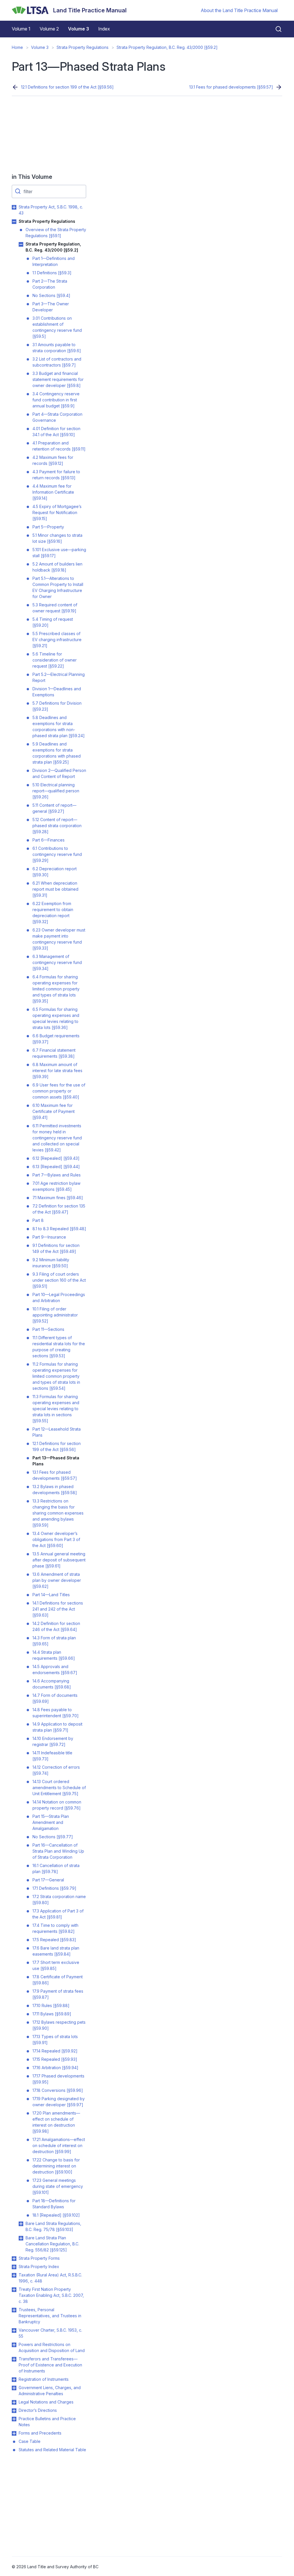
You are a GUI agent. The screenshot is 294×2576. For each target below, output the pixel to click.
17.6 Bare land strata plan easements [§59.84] (56, 1951)
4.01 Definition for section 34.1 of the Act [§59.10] (56, 432)
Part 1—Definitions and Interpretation (54, 261)
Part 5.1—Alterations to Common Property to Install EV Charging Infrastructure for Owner (58, 587)
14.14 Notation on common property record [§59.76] (57, 1805)
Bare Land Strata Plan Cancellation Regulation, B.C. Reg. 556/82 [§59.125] (52, 2244)
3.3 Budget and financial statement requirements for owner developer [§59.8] (58, 379)
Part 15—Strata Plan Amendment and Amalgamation (51, 1822)
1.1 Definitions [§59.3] (52, 273)
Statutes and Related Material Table (52, 2450)
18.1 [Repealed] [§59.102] (56, 2215)
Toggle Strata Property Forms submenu (14, 2259)
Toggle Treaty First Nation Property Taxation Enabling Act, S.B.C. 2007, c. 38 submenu (14, 2290)
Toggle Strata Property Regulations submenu (14, 222)
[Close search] (275, 29)
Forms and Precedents (40, 2433)
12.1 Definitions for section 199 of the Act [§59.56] (67, 87)
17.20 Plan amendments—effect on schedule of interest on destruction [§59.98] (56, 2122)
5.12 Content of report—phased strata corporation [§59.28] (57, 826)
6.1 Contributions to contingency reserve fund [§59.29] (57, 854)
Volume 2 (49, 29)
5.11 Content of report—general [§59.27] (54, 808)
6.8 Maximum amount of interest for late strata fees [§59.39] (57, 1071)
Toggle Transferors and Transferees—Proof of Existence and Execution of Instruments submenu (14, 2359)
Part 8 (38, 1220)
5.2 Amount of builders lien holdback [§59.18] (57, 567)
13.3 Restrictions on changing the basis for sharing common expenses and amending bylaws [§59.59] (58, 1513)
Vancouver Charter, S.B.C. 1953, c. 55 (50, 2333)
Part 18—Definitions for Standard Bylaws (54, 2204)
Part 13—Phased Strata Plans (56, 1461)
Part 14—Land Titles (51, 1595)
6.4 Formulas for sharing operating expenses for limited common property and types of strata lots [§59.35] (56, 989)
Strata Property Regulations (83, 47)
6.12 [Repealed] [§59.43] (56, 1158)
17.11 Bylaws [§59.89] (52, 2014)
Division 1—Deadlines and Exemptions (57, 692)
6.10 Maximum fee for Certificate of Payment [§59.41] (54, 1111)
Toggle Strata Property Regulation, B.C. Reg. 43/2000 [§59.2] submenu (21, 244)
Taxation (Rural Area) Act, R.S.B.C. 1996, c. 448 (50, 2278)
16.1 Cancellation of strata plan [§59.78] (56, 1868)
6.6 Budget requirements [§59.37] (56, 1039)
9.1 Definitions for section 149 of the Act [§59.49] (56, 1248)
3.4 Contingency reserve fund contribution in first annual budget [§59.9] (56, 400)
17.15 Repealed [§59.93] (55, 2059)
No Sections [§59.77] (53, 1837)
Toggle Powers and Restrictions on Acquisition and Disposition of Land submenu (14, 2345)
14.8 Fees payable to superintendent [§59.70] (56, 1713)
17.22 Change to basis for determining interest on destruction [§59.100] (56, 2166)
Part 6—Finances (49, 840)
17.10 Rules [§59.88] (51, 2005)
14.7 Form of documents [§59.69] (55, 1698)
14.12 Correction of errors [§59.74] (56, 1770)
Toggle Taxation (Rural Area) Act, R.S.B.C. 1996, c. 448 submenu (14, 2275)
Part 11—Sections (48, 1329)
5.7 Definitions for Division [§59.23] (57, 706)
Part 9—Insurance (49, 1237)
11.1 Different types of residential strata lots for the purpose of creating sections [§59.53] (59, 1347)
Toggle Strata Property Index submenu (14, 2267)
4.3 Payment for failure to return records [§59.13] (56, 475)
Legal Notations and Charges (46, 2402)
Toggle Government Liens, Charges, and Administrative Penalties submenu (14, 2388)
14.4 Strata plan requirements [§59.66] (54, 1655)
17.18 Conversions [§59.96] (58, 2090)
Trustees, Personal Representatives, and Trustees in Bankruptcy (50, 2316)
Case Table (30, 2441)
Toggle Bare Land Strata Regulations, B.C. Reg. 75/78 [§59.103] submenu (21, 2224)
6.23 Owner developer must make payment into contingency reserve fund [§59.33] (59, 939)
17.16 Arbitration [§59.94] (55, 2068)
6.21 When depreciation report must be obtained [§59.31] (55, 889)
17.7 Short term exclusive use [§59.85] (56, 1965)
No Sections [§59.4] (51, 295)
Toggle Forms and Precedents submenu (14, 2433)
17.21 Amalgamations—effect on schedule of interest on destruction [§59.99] (59, 2145)
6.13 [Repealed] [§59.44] (56, 1167)
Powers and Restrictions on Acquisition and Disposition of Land (52, 2347)
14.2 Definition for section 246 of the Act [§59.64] (56, 1626)
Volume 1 (21, 29)
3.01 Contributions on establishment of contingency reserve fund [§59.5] (57, 327)
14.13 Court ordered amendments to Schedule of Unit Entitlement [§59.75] (59, 1788)
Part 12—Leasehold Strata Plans (57, 1432)
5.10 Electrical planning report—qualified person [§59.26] (56, 791)
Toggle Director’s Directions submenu (14, 2411)
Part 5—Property (48, 527)
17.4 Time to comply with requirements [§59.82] (55, 1928)
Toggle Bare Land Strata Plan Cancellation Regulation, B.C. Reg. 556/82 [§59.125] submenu (21, 2238)
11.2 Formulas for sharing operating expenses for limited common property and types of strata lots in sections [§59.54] (56, 1376)
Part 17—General (48, 1880)
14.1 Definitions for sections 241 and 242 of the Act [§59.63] (58, 1609)
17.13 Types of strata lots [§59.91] (55, 2040)
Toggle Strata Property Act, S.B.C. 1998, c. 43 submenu (14, 207)
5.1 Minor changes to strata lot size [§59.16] (57, 538)
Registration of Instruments (44, 2379)
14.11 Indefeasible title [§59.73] (52, 1756)
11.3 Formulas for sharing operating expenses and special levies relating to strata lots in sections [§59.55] (56, 1409)
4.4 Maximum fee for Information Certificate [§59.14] (53, 492)
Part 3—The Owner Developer (51, 307)
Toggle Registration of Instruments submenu (14, 2380)
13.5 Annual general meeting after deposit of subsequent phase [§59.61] (59, 1560)
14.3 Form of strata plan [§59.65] (54, 1641)
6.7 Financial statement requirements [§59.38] (54, 1053)
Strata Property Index (39, 2267)
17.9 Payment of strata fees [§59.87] (58, 1994)
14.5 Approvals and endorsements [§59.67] (55, 1670)
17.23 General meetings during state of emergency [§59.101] (58, 2186)
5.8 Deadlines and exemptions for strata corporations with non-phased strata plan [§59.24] (59, 727)
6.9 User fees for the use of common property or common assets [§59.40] (59, 1091)
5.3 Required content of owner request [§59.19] (55, 608)
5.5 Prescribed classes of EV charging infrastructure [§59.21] (57, 640)
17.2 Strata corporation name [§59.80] (59, 1900)
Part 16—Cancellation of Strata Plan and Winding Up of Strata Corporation (58, 1851)
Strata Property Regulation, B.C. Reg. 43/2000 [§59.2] (167, 47)
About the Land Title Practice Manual (239, 10)
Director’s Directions (38, 2410)
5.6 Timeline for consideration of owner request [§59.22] (55, 660)
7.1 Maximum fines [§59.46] (58, 1198)
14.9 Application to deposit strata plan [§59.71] (57, 1727)
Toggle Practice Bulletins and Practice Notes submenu (14, 2419)
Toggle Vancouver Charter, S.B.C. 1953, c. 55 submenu (14, 2330)
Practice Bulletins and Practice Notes (47, 2422)
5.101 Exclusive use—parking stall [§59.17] (59, 553)
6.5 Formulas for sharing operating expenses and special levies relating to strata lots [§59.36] (56, 1018)
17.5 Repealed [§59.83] (54, 1940)
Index (104, 29)
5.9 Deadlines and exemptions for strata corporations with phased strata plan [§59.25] (57, 753)
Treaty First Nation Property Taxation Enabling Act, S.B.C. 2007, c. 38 (51, 2295)
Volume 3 (79, 29)
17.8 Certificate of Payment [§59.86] (58, 1980)
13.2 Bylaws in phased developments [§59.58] (55, 1490)
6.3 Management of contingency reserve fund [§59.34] (57, 962)
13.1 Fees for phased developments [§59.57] (231, 87)
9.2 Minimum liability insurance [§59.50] (51, 1263)
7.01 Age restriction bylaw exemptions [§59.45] (56, 1186)
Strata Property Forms (39, 2258)
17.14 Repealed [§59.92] (55, 2051)
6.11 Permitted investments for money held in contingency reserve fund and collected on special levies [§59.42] (57, 1138)
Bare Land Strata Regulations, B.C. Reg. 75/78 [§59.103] (53, 2226)
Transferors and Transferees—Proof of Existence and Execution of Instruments (50, 2365)
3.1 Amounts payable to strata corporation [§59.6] (57, 348)
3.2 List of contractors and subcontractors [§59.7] (57, 362)
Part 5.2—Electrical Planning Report (59, 677)
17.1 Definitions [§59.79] (54, 1888)
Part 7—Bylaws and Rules (57, 1175)
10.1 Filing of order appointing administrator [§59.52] (55, 1315)
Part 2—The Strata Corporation (50, 284)
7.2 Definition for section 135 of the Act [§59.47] (59, 1209)
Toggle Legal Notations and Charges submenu (14, 2402)
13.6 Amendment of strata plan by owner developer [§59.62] (57, 1580)
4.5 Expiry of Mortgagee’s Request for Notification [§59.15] (57, 512)
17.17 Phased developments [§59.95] (58, 2079)
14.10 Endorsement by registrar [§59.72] (53, 1741)
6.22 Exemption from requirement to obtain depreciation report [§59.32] (53, 913)
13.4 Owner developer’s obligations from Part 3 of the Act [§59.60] (56, 1539)
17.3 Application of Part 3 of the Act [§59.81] (58, 1914)
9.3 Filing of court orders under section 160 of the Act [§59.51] (59, 1280)
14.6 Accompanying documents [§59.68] (52, 1684)
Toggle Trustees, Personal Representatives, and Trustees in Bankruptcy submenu (14, 2310)
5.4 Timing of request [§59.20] (53, 622)
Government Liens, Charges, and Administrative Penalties (50, 2391)
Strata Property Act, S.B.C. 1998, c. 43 (51, 210)
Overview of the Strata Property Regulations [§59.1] (56, 233)
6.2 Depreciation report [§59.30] (55, 872)
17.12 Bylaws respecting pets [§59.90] (59, 2025)
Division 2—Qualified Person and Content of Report (59, 773)
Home (17, 47)
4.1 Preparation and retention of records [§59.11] (59, 446)
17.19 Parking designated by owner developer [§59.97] (59, 2102)
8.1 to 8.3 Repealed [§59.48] (59, 1229)
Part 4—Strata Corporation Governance (57, 417)
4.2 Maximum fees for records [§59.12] (53, 460)
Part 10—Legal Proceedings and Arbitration (59, 1297)
